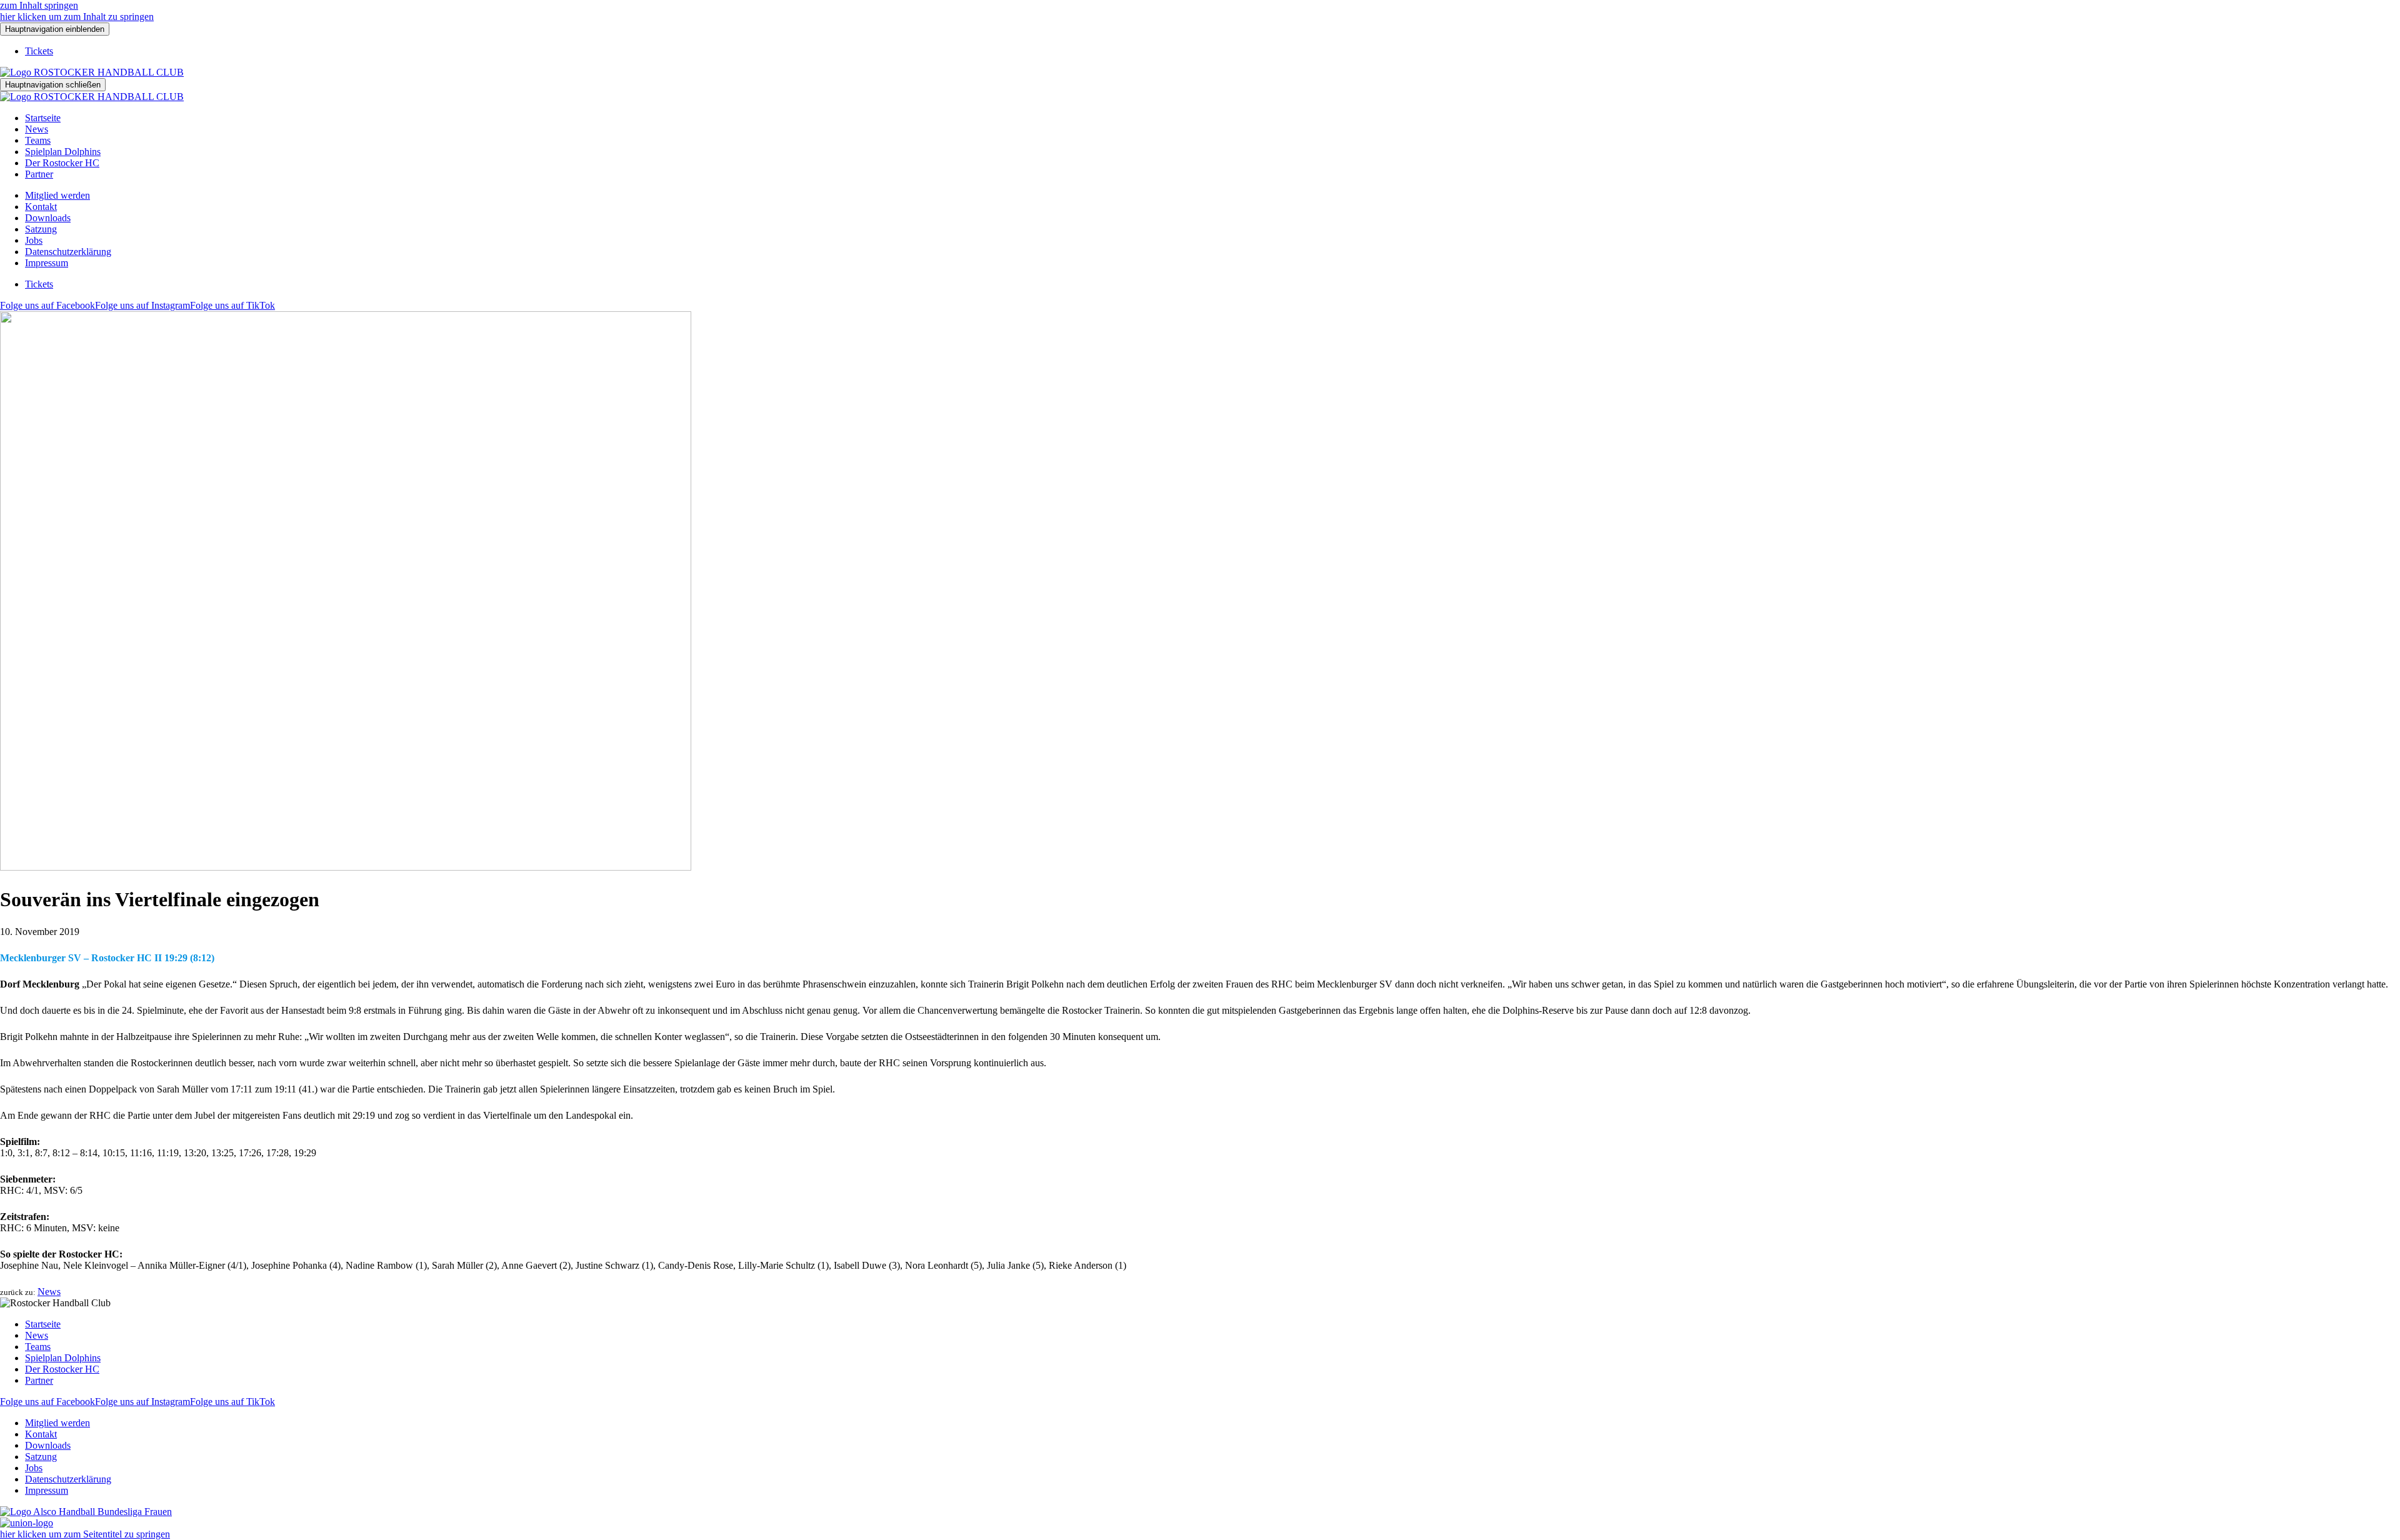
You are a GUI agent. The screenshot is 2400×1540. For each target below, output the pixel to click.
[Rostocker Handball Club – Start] (92, 72)
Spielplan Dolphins (63, 152)
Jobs (34, 240)
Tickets (39, 51)
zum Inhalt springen (39, 5)
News (37, 129)
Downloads (48, 218)
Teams (38, 140)
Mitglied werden (57, 195)
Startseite (43, 118)
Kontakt (41, 207)
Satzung (41, 229)
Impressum (47, 263)
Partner (39, 174)
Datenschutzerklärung (68, 252)
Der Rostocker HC (62, 163)
